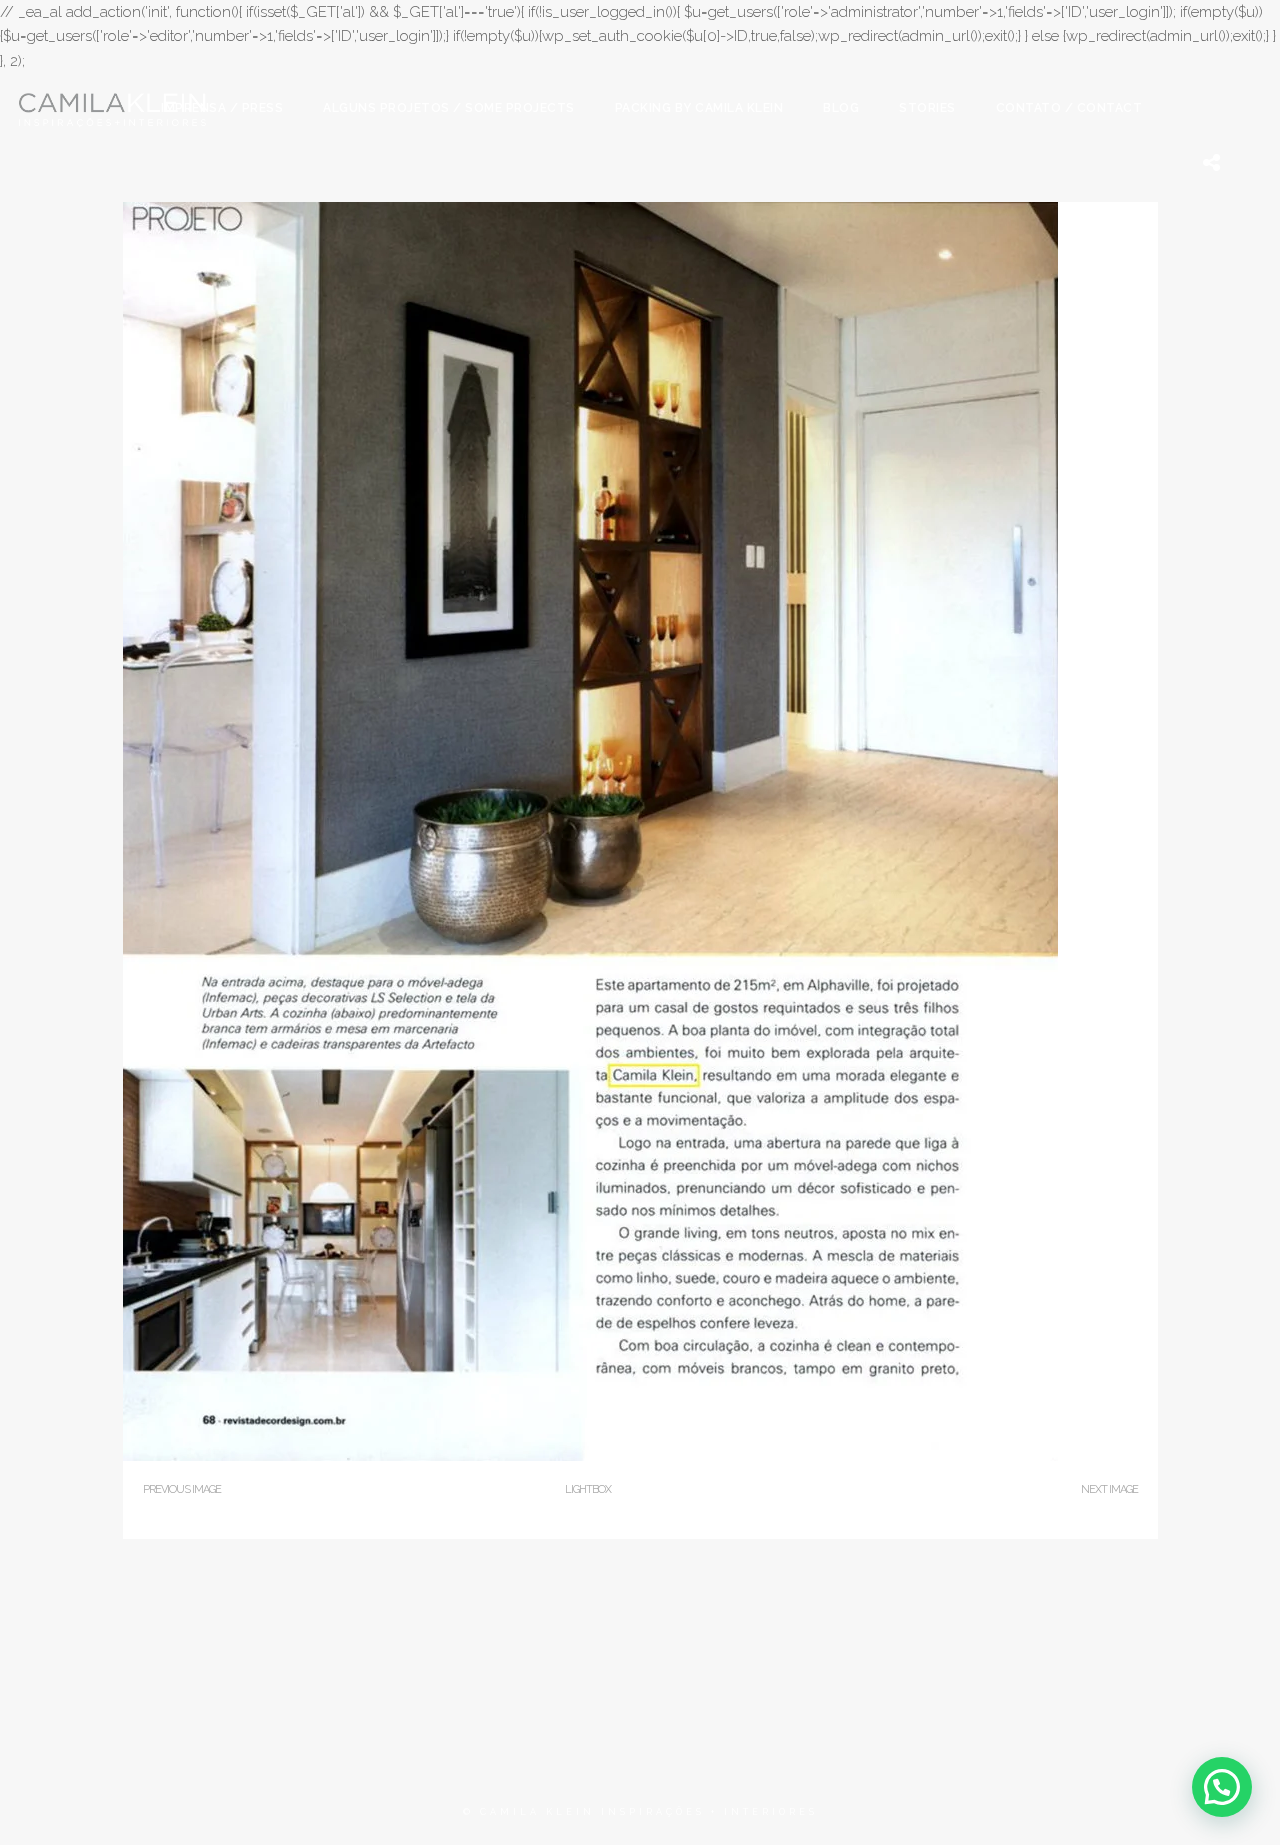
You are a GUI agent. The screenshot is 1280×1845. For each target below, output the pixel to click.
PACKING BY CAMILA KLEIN (699, 108)
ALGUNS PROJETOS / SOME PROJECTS (449, 108)
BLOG (841, 108)
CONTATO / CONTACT (1069, 108)
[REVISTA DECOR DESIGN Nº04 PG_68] (590, 1456)
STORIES (927, 108)
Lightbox (588, 1489)
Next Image (1109, 1489)
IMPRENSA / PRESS (222, 108)
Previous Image (182, 1489)
